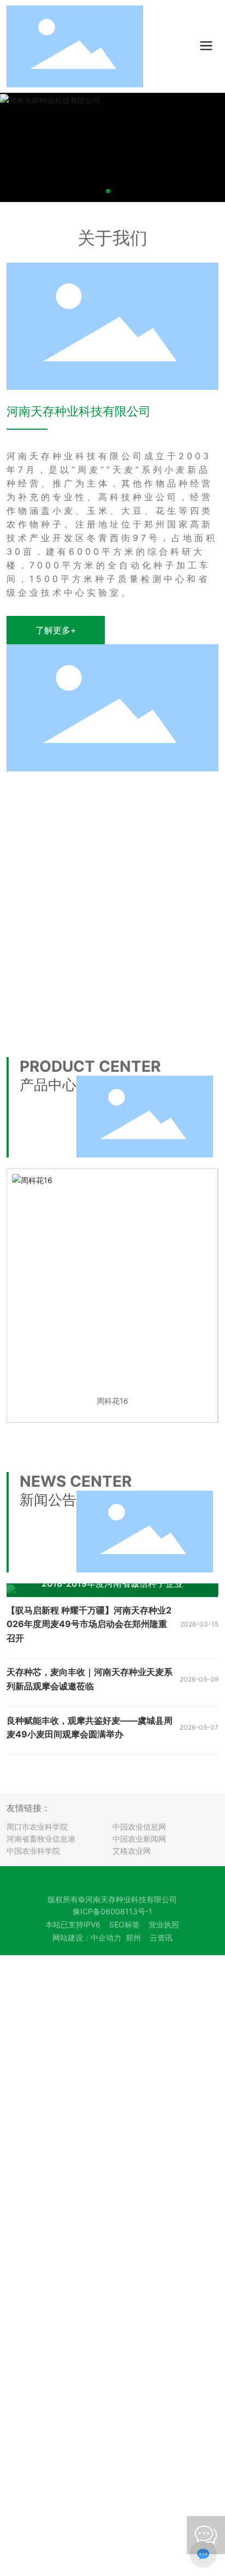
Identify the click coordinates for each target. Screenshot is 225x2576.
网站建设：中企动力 (87, 1937)
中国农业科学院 (33, 1851)
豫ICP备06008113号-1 (112, 1911)
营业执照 (164, 1924)
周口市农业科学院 (37, 1827)
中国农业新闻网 (139, 1839)
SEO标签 (125, 1924)
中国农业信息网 (139, 1827)
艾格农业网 (132, 1851)
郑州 (133, 1937)
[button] (108, 191)
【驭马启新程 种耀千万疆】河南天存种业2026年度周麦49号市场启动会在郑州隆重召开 (89, 1624)
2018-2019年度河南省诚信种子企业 (112, 1583)
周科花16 (112, 1401)
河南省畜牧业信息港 (41, 1839)
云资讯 (161, 1937)
